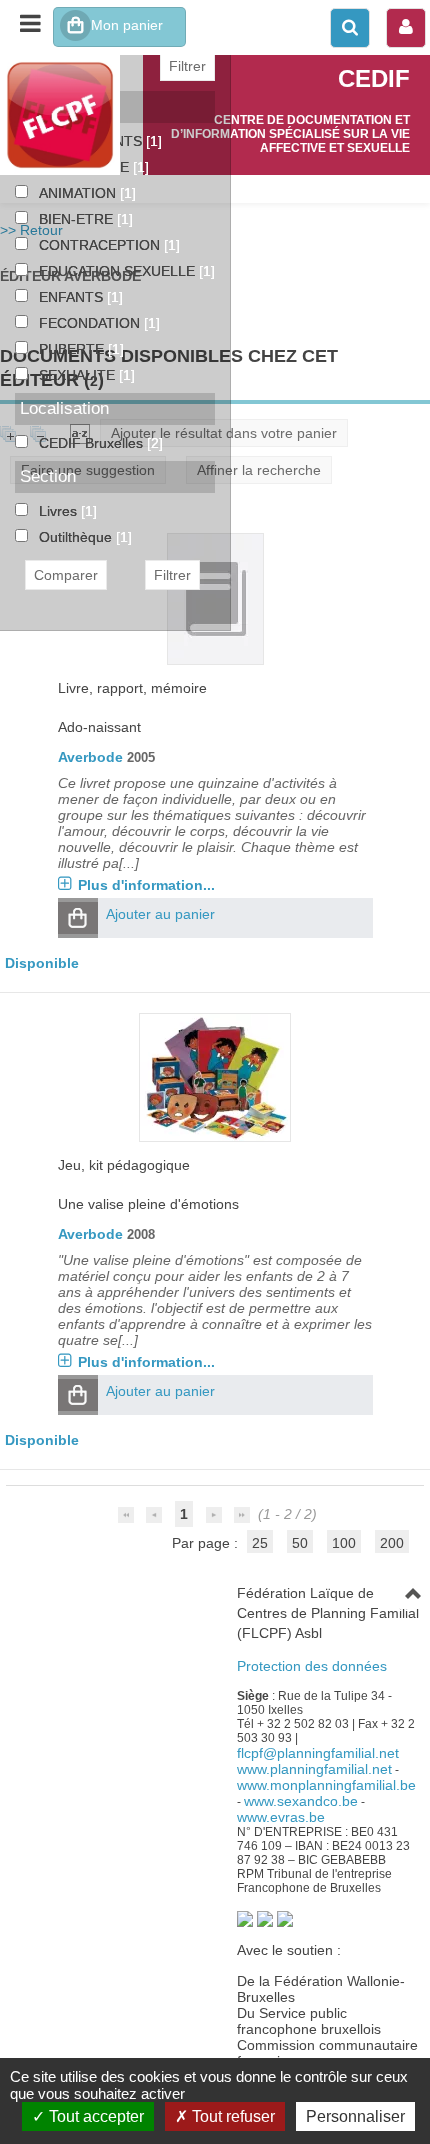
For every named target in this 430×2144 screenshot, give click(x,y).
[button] (78, 918)
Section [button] (48, 476)
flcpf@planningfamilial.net (318, 1753)
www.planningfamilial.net (314, 1769)
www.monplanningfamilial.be (326, 1785)
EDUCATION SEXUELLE (119, 271)
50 (300, 1543)
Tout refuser (231, 2116)
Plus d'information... (146, 885)
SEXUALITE (79, 375)
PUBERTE (73, 349)
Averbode (90, 757)
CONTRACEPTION (101, 245)
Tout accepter (94, 2116)
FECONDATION (91, 323)
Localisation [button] (64, 408)
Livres (60, 511)
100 (344, 1543)
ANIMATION (79, 193)
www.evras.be (281, 1817)
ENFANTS (73, 297)
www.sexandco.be (301, 1801)
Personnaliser (355, 2116)
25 (260, 1543)
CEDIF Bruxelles (93, 443)
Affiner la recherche (259, 470)
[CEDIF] (71, 115)
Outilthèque (77, 537)
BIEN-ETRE (78, 219)
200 (392, 1543)
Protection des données (312, 1666)
